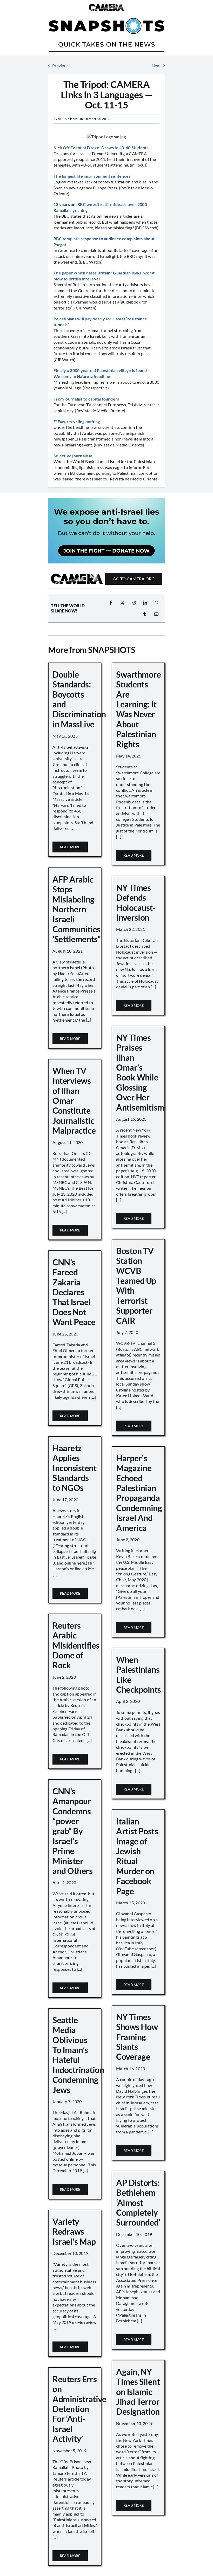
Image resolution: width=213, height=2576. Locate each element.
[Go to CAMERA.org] (106, 579)
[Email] (156, 614)
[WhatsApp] (157, 603)
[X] (122, 603)
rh (59, 119)
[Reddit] (134, 603)
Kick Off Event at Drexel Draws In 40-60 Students (101, 147)
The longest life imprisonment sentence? (92, 176)
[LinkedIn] (145, 603)
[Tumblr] (145, 614)
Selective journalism (73, 456)
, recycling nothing (77, 421)
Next (156, 66)
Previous (60, 66)
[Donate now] (106, 500)
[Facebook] (111, 603)
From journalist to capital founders (86, 399)
